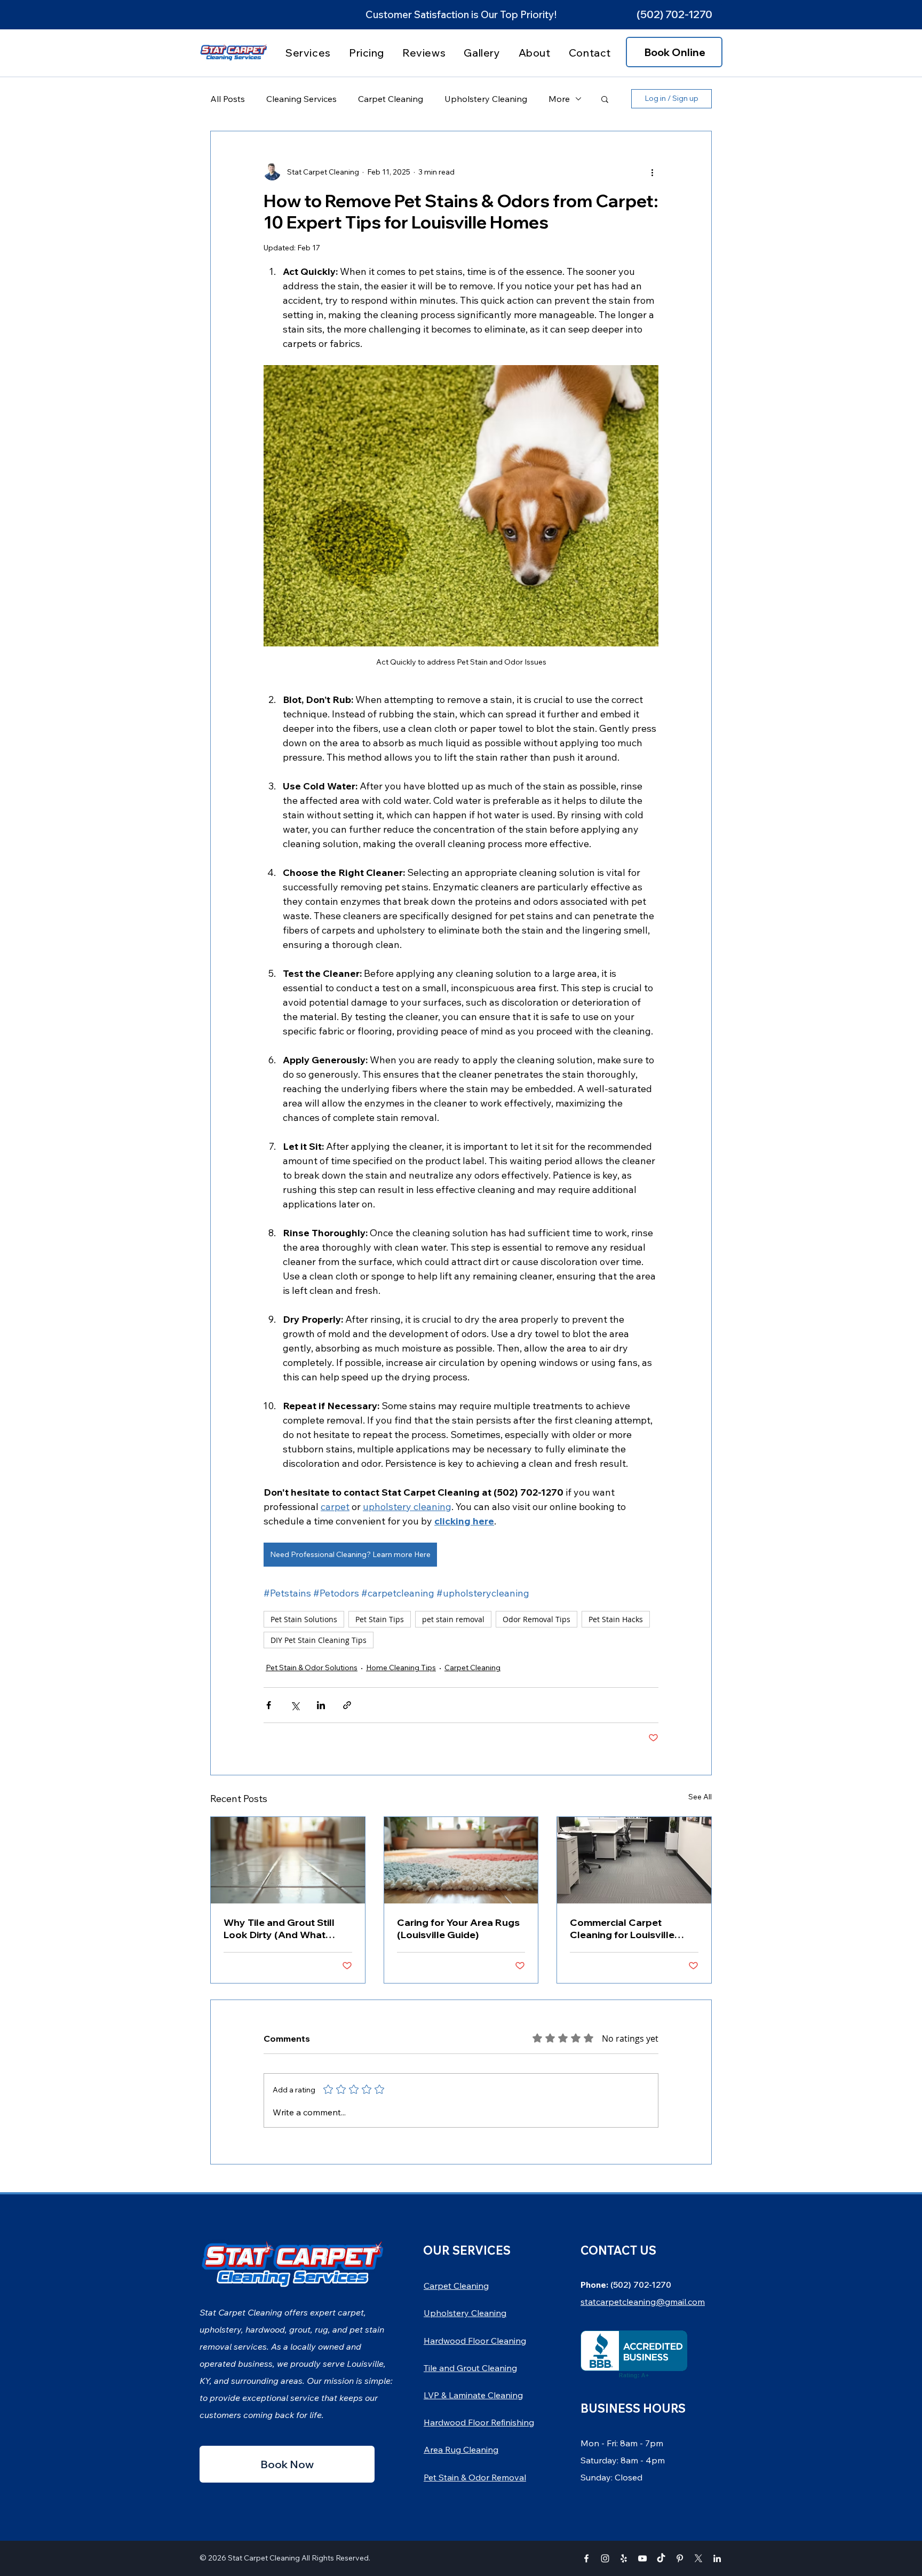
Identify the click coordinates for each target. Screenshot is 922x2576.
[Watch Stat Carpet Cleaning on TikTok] (661, 2558)
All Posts (228, 99)
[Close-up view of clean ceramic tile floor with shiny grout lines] (288, 1860)
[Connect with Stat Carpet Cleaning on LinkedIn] (717, 2558)
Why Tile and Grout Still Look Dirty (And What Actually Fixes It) (279, 1929)
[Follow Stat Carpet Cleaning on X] (698, 2558)
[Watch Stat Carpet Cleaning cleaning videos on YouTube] (642, 2558)
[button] (674, 14)
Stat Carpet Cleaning (264, 2558)
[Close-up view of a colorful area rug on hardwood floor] (461, 1860)
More (559, 99)
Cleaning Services (301, 99)
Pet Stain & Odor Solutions (312, 1668)
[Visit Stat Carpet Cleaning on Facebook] (586, 2558)
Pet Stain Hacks (616, 1619)
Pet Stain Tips (380, 1619)
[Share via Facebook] (269, 1705)
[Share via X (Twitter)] (295, 1705)
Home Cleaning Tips (401, 1668)
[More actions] (652, 172)
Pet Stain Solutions (304, 1619)
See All (700, 1797)
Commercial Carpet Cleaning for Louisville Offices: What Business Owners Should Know (624, 1929)
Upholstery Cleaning (486, 99)
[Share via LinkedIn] (321, 1705)
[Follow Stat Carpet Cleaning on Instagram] (605, 2558)
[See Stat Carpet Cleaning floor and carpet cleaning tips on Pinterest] (680, 2558)
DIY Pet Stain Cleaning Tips (319, 1640)
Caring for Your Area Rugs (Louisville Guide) (458, 1929)
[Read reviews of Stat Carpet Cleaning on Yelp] (624, 2558)
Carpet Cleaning (391, 99)
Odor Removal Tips (536, 1619)
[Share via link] (347, 1705)
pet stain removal (453, 1619)
